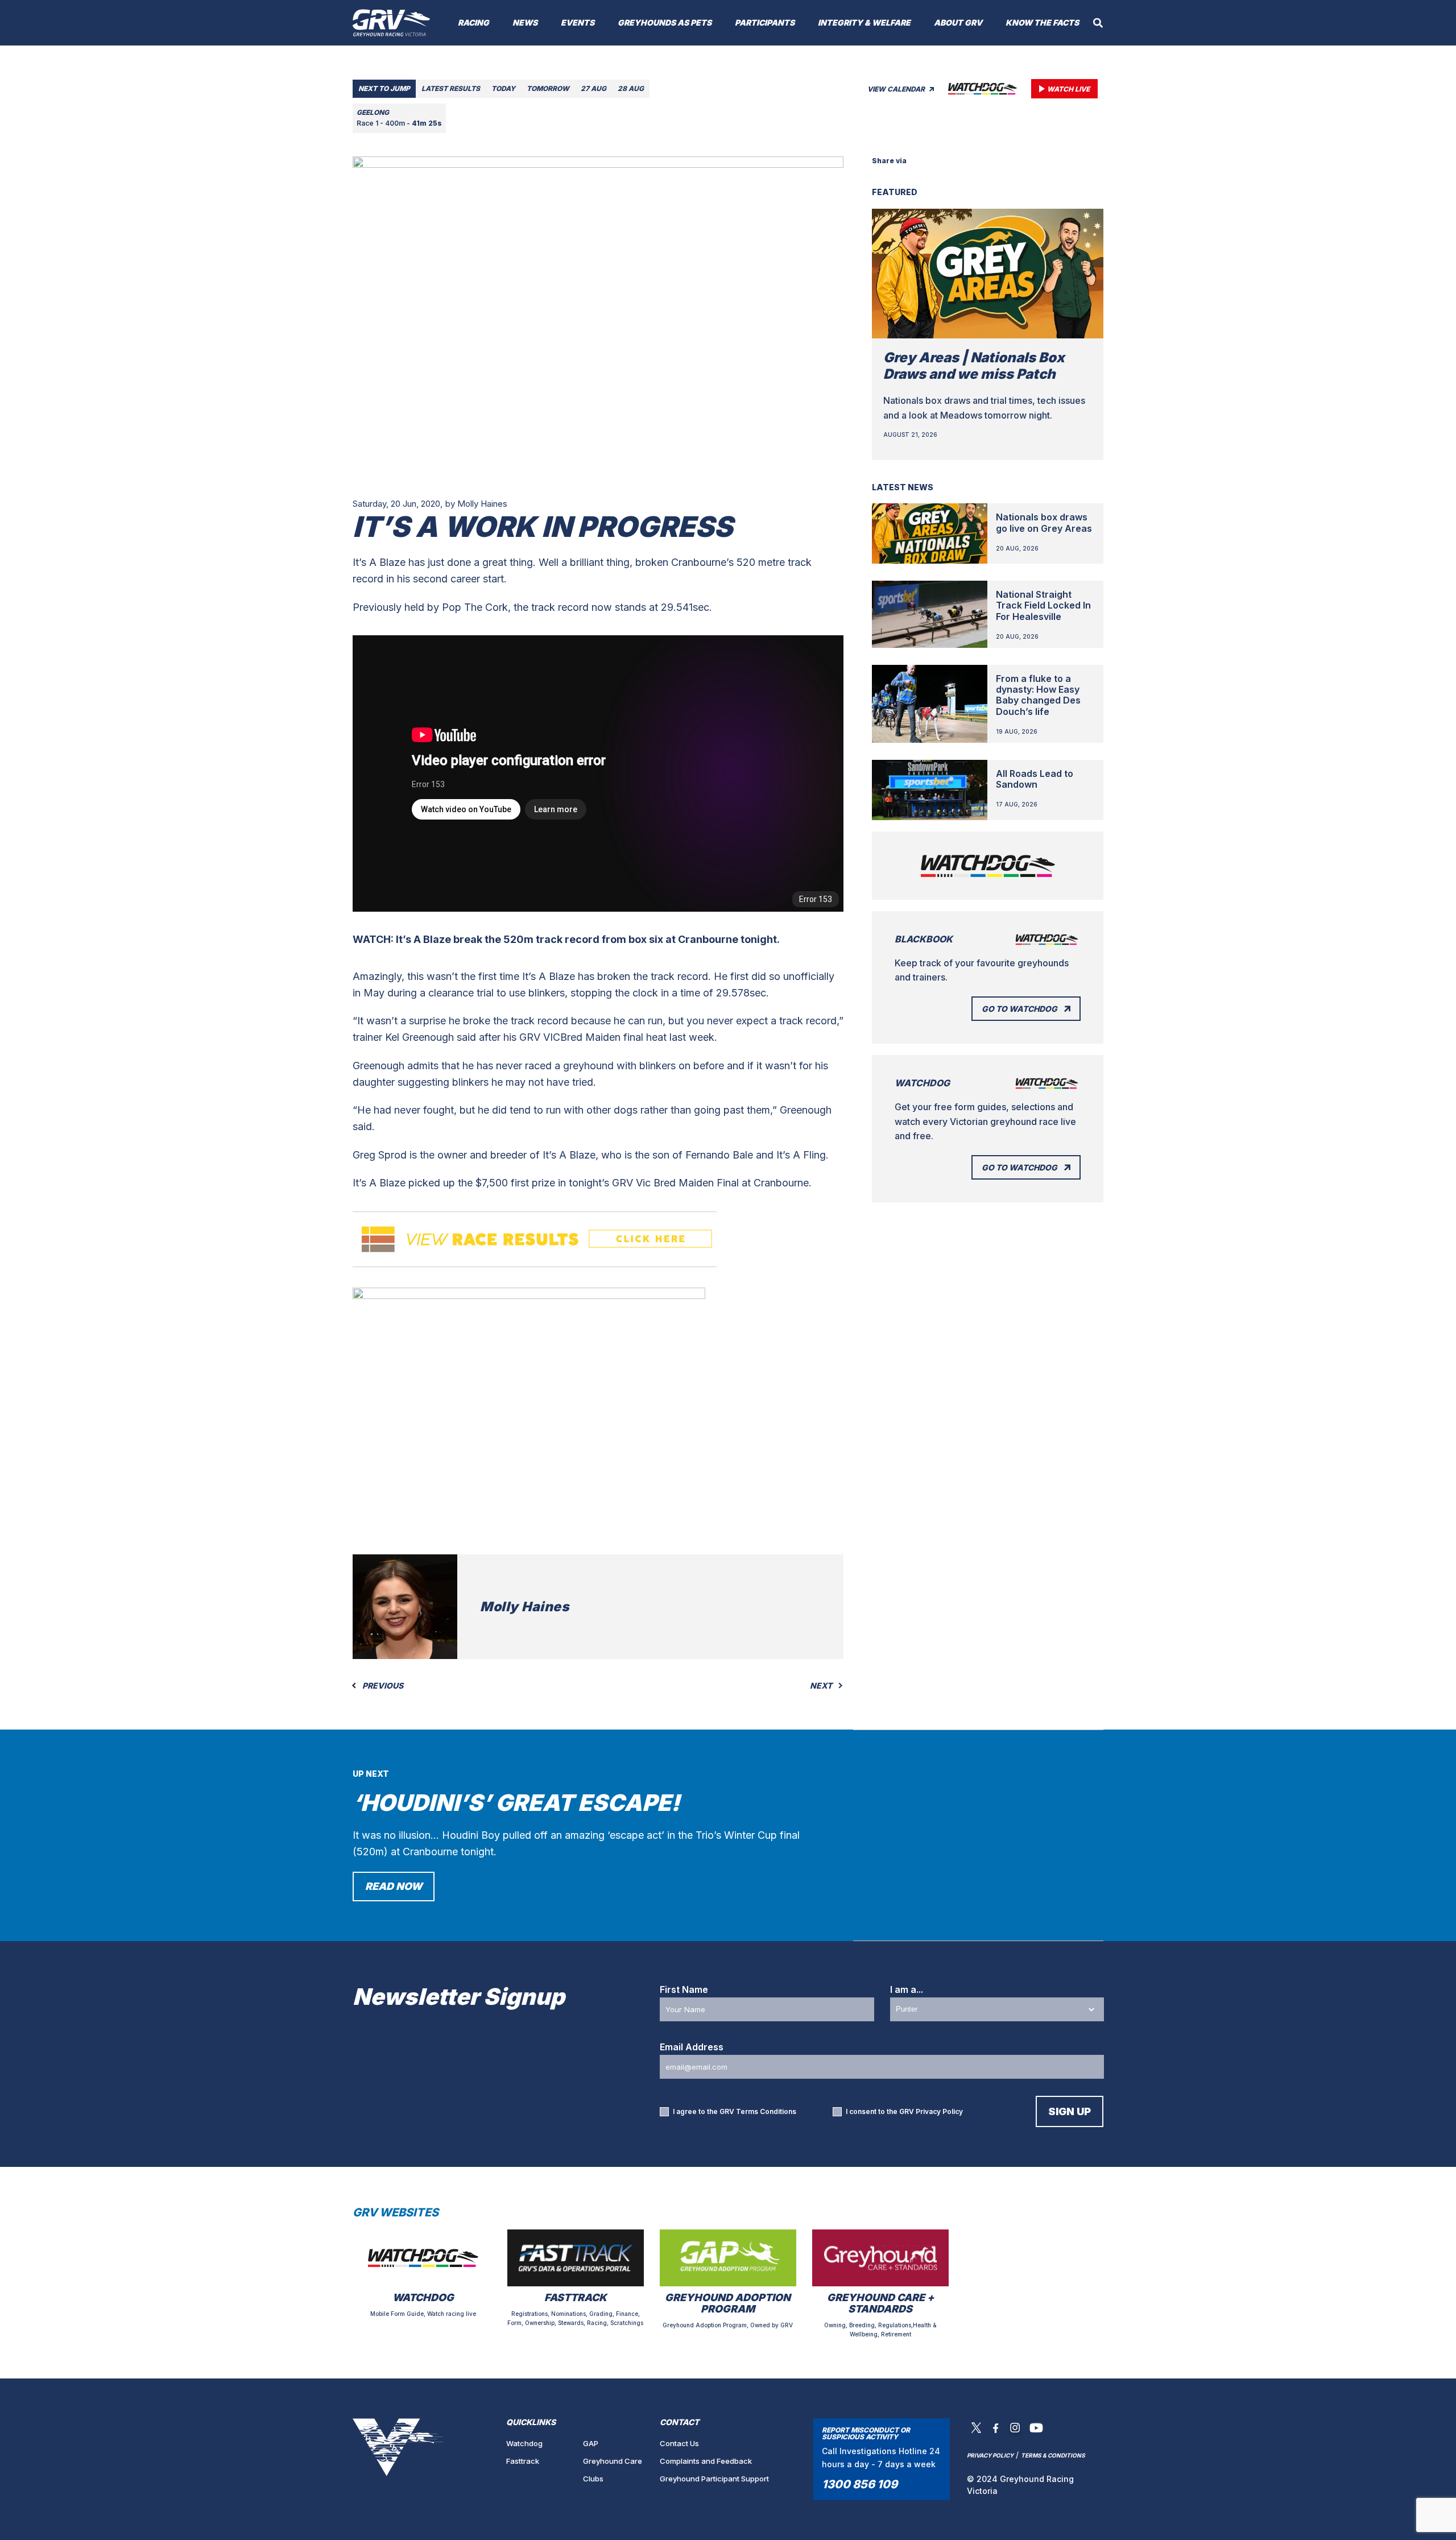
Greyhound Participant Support (714, 2479)
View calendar (897, 89)
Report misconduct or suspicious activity (866, 2433)
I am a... (907, 1989)
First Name (684, 1989)
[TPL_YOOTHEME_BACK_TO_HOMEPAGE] (392, 23)
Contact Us (679, 2443)
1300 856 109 (860, 2484)
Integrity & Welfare (864, 22)
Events (578, 22)
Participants (765, 22)
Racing (473, 22)
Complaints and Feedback (706, 2461)
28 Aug (631, 88)
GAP (591, 2443)
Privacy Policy (939, 2111)
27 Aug (593, 88)
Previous (382, 1686)
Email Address (692, 2047)
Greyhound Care (613, 2461)
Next (822, 1686)
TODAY (503, 88)
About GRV (958, 22)
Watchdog (524, 2443)
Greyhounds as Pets (665, 22)
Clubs (593, 2479)
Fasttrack (523, 2461)
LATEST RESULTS (451, 88)
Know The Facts (1042, 22)
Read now (394, 1886)
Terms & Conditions (1053, 2455)
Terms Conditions (766, 2111)
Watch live (1068, 89)
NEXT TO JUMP (384, 88)
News (525, 22)
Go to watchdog (1019, 1009)
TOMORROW (548, 88)
